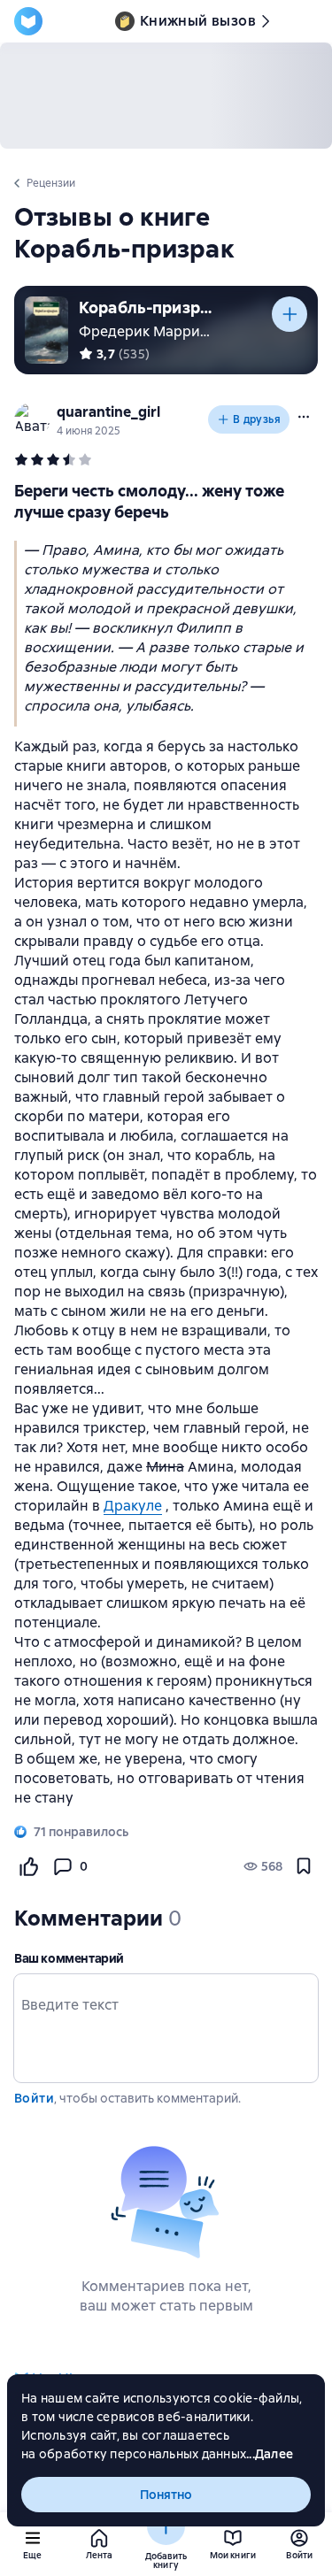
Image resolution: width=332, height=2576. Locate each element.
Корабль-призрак (145, 308)
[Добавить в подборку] (290, 314)
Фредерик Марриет (147, 331)
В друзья (257, 419)
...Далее (270, 2454)
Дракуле (133, 1506)
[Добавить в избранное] (304, 1866)
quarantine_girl (108, 412)
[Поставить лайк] (28, 1866)
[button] (304, 417)
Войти (34, 2098)
